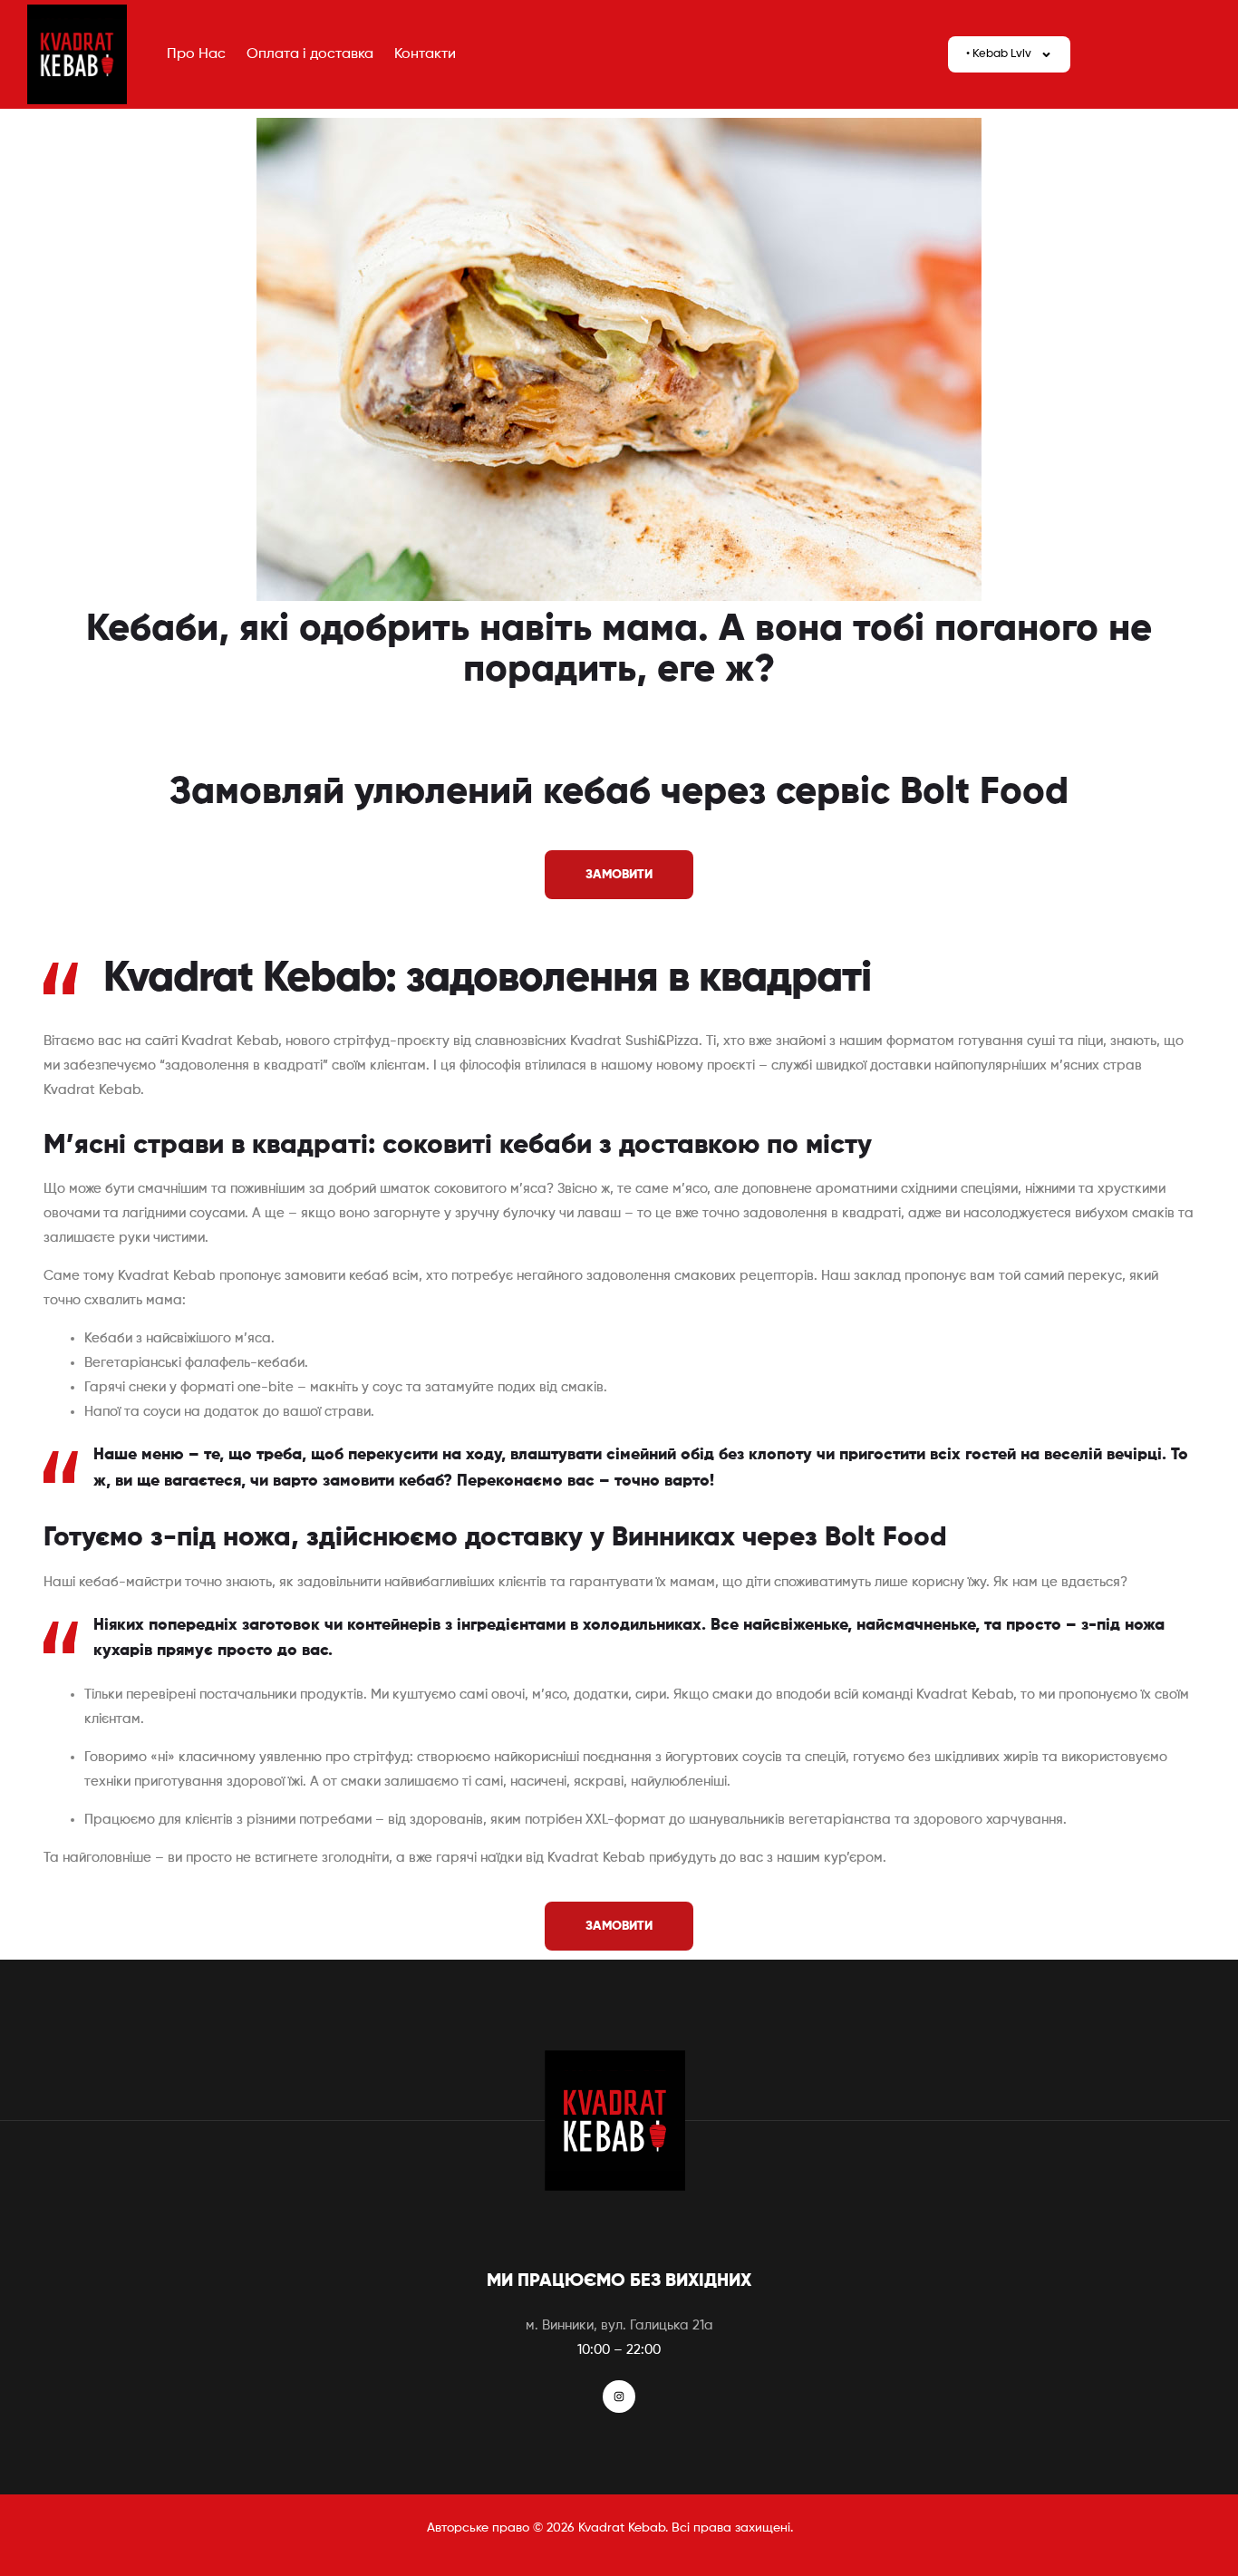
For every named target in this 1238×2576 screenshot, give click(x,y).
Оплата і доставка (310, 54)
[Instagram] (619, 2397)
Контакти (425, 54)
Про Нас (196, 54)
